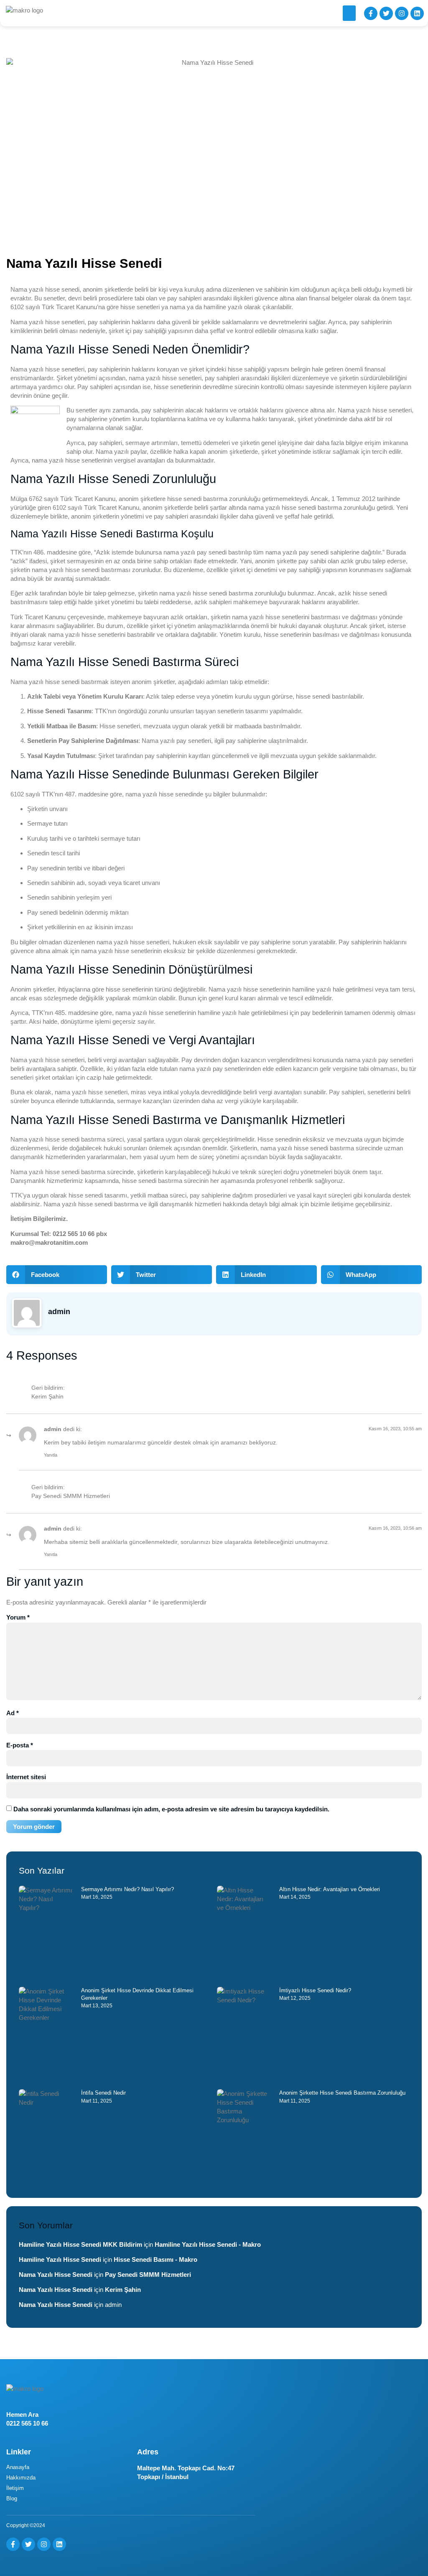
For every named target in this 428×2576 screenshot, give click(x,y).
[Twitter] (386, 13)
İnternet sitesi (26, 1777)
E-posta (20, 1745)
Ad (13, 1713)
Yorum (18, 1617)
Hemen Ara (22, 2415)
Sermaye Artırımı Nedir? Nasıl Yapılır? (127, 1889)
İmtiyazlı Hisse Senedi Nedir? (315, 1990)
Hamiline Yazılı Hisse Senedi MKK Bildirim (80, 2244)
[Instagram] (402, 13)
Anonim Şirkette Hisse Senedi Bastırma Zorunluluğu (342, 2093)
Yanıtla (51, 1455)
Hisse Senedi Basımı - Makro (155, 2259)
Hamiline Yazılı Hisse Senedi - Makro (208, 2244)
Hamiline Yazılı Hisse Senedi (60, 2259)
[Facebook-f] (371, 13)
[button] (349, 13)
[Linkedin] (417, 13)
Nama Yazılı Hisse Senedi (56, 2275)
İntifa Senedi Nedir (103, 2093)
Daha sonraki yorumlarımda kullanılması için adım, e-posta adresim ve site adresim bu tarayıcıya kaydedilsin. (171, 1809)
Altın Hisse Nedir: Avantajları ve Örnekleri (330, 1889)
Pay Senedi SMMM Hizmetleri (71, 1496)
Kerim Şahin (47, 1397)
